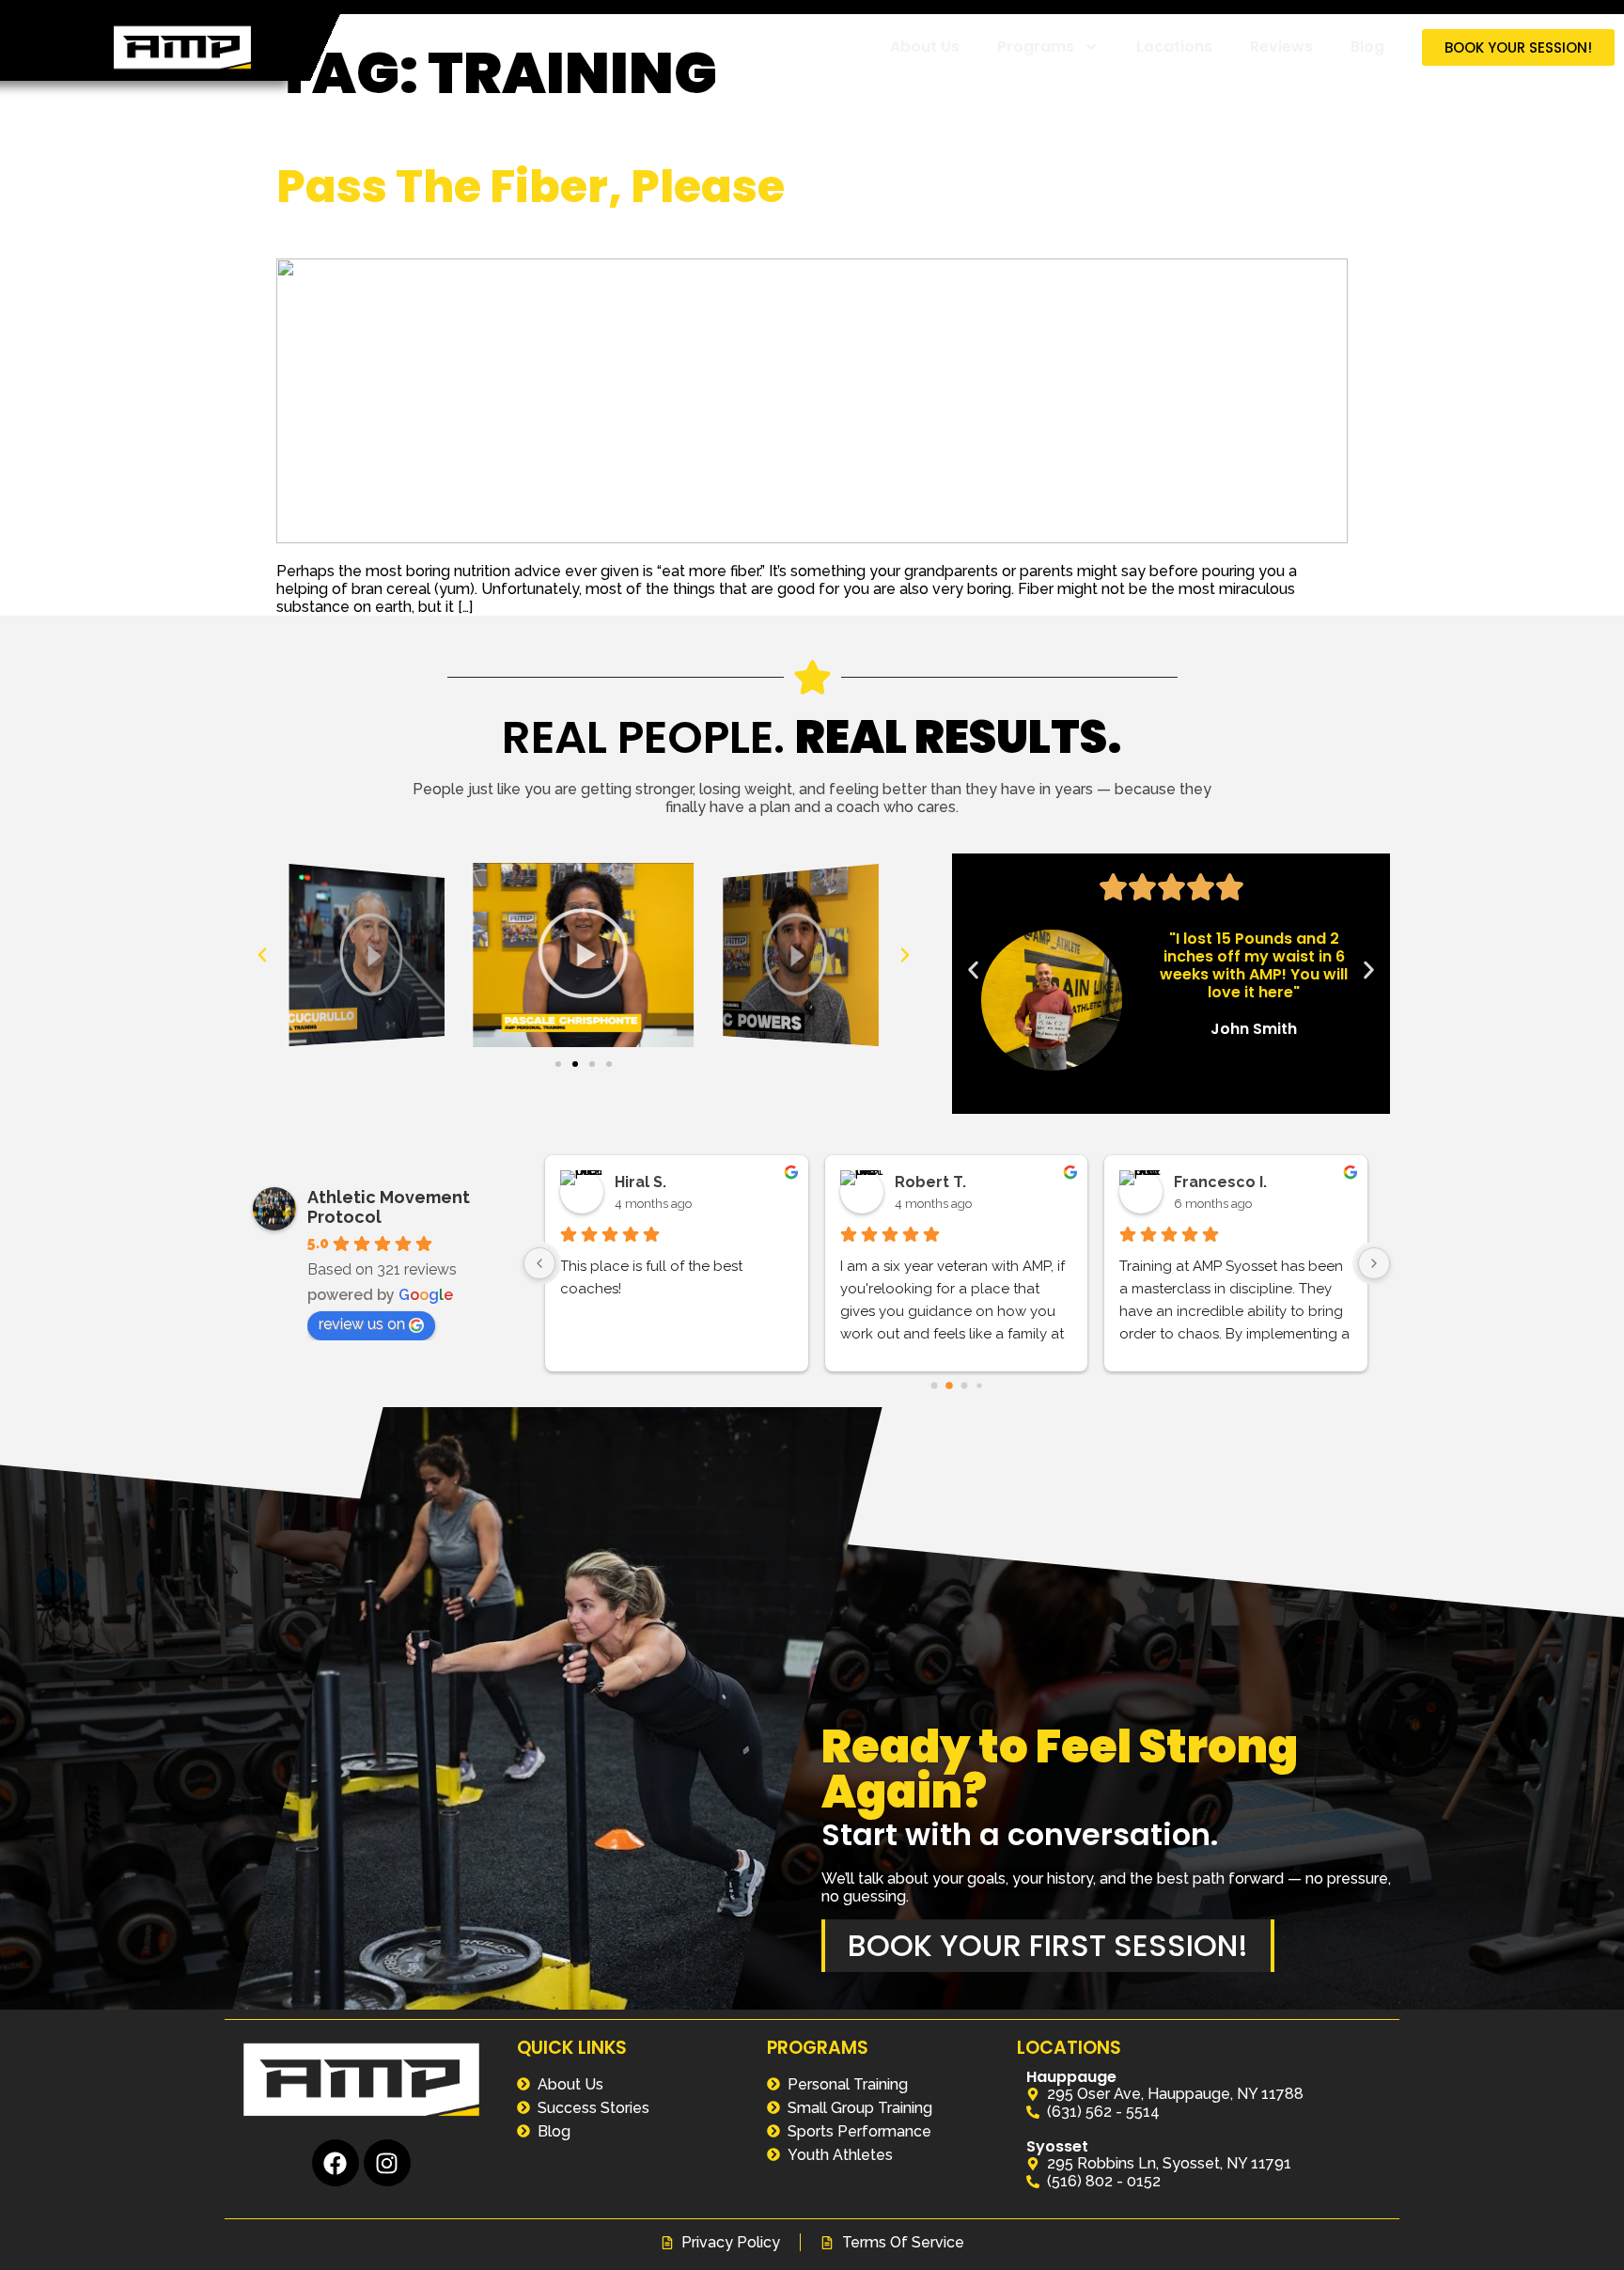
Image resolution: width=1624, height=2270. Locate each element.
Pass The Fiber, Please (531, 187)
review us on (362, 1324)
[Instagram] (387, 2163)
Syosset (1057, 2146)
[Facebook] (336, 2163)
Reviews (1281, 47)
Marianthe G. (1223, 1182)
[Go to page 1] (949, 1386)
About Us (925, 47)
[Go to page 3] (979, 1386)
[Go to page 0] (934, 1386)
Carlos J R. (655, 1182)
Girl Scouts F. (944, 1182)
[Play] (367, 955)
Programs (1036, 47)
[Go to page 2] (964, 1385)
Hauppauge (1071, 2077)
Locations (1174, 47)
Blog (1367, 47)
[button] (262, 955)
